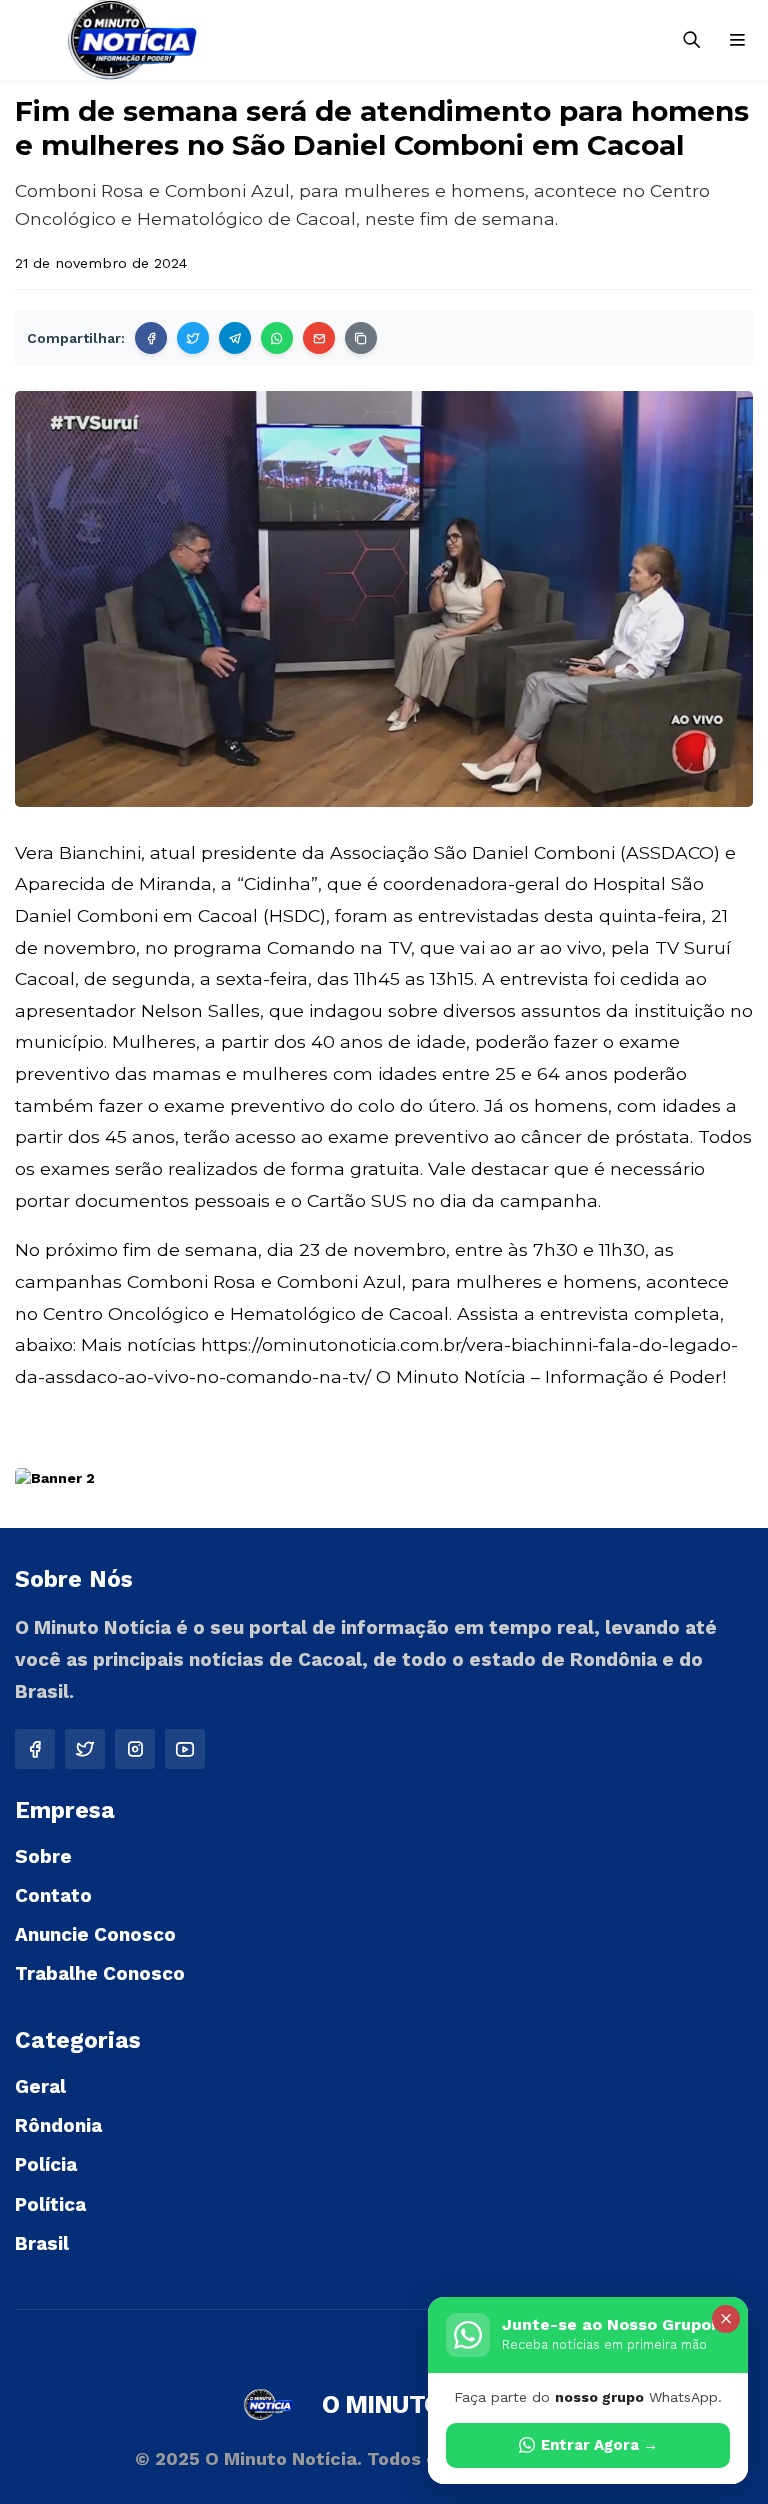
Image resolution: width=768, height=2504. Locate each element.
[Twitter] (193, 338)
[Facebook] (151, 338)
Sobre (43, 1856)
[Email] (319, 338)
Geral (40, 2086)
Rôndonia (58, 2125)
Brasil (42, 2243)
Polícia (46, 2164)
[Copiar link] (361, 338)
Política (50, 2204)
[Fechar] (726, 2319)
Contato (53, 1895)
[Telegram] (235, 338)
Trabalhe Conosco (100, 1973)
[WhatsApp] (277, 338)
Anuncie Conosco (95, 1934)
